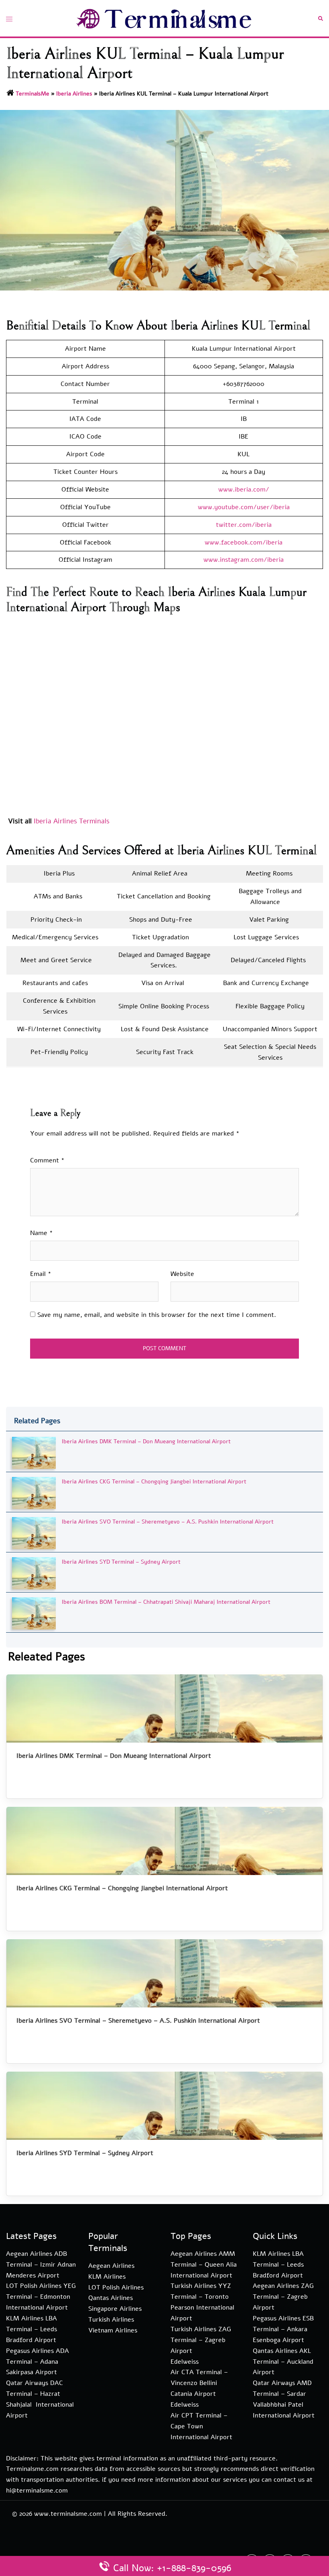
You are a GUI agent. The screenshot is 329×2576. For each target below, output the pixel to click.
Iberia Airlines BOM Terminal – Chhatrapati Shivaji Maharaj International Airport (166, 1602)
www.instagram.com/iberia (244, 560)
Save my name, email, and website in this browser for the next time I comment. (157, 1315)
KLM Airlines (107, 2277)
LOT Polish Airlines (116, 2288)
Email (41, 1274)
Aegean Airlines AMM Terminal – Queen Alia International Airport (204, 2265)
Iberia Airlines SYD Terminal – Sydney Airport (121, 1562)
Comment (47, 1160)
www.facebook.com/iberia (244, 542)
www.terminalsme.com (68, 2514)
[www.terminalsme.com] (164, 18)
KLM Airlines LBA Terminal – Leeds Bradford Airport (31, 2329)
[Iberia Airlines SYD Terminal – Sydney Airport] (34, 1573)
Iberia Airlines (74, 94)
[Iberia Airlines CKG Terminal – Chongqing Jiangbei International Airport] (34, 1492)
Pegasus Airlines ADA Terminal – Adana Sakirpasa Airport (38, 2362)
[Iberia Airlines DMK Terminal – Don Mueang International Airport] (34, 1452)
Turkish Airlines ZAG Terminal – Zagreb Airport (201, 2340)
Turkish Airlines (111, 2320)
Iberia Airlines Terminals (72, 821)
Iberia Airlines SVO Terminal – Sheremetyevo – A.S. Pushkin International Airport (168, 1522)
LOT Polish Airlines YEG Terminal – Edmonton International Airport (41, 2297)
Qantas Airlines (111, 2298)
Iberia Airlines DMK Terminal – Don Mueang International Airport (146, 1441)
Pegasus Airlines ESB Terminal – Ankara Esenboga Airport (283, 2329)
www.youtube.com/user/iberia (244, 507)
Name (42, 1233)
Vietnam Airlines (113, 2330)
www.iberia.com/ (244, 490)
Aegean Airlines (111, 2266)
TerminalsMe (32, 94)
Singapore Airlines (115, 2309)
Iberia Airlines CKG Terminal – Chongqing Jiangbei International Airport (154, 1482)
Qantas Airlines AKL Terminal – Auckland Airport (283, 2362)
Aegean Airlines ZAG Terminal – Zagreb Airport (283, 2297)
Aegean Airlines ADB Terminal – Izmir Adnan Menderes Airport (41, 2265)
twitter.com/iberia (244, 525)
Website (182, 1274)
